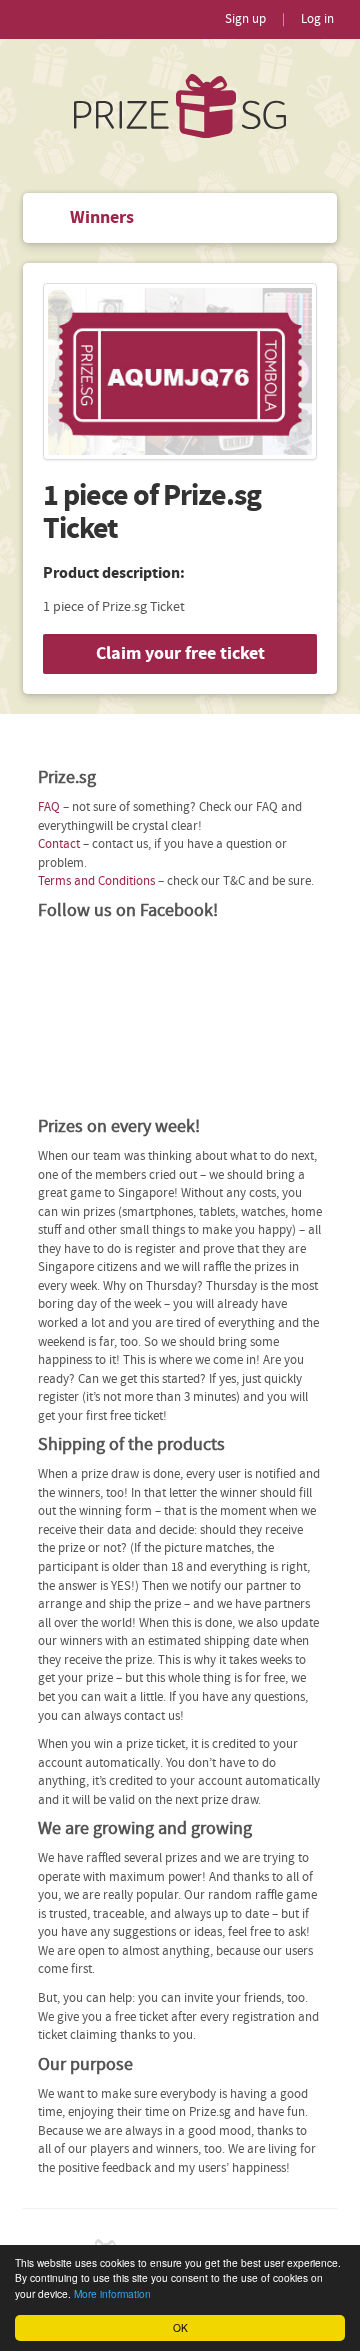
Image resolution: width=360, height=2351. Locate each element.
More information (112, 2293)
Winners (102, 217)
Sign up (245, 19)
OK (180, 2327)
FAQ (49, 807)
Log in (317, 19)
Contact (59, 844)
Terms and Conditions (96, 881)
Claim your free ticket (180, 653)
